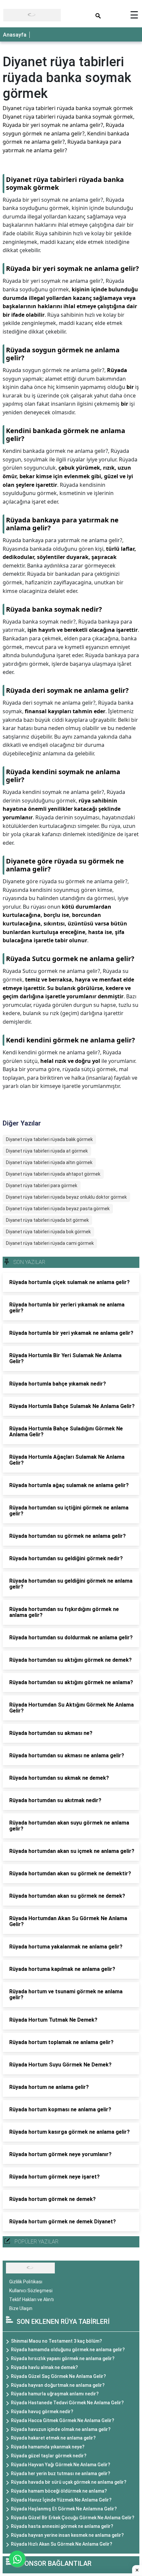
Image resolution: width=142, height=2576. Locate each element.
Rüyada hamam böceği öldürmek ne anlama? (59, 2491)
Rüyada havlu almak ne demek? (44, 2367)
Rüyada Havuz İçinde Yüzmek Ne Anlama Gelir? (61, 2500)
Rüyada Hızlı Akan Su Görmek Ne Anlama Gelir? (62, 2544)
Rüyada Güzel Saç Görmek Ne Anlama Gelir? (58, 2376)
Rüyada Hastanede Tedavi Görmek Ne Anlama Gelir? (67, 2403)
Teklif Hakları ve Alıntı (32, 2299)
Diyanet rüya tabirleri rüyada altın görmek (49, 1162)
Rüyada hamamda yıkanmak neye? (48, 2447)
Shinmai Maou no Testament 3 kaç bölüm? (56, 2341)
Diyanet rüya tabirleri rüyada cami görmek (50, 1243)
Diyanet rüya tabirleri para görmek (42, 1186)
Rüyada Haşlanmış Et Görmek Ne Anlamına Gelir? (64, 2509)
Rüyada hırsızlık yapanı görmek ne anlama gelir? (63, 2358)
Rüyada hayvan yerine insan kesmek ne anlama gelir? (67, 2535)
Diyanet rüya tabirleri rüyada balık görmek (49, 1139)
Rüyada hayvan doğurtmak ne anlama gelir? (58, 2385)
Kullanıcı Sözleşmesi (31, 2291)
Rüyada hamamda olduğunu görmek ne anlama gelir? (68, 2350)
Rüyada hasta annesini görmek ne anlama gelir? (62, 2526)
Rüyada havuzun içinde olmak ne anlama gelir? (61, 2429)
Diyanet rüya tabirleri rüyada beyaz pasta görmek (58, 1209)
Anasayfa (15, 35)
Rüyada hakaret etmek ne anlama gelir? (53, 2438)
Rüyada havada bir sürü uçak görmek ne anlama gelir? (69, 2482)
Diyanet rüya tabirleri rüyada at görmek (47, 1151)
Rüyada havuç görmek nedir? (42, 2412)
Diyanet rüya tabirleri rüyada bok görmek (48, 1232)
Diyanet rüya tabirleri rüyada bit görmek (47, 1220)
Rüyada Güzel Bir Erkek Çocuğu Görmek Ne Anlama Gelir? (73, 2518)
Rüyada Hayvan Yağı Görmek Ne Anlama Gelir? (61, 2465)
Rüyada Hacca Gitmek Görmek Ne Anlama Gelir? (63, 2420)
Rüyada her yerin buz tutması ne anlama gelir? (61, 2474)
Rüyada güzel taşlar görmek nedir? (49, 2456)
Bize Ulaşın (21, 2308)
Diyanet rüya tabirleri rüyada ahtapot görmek (53, 1174)
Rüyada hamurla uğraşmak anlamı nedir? (55, 2394)
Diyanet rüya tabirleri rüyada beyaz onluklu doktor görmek (66, 1197)
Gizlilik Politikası (26, 2282)
